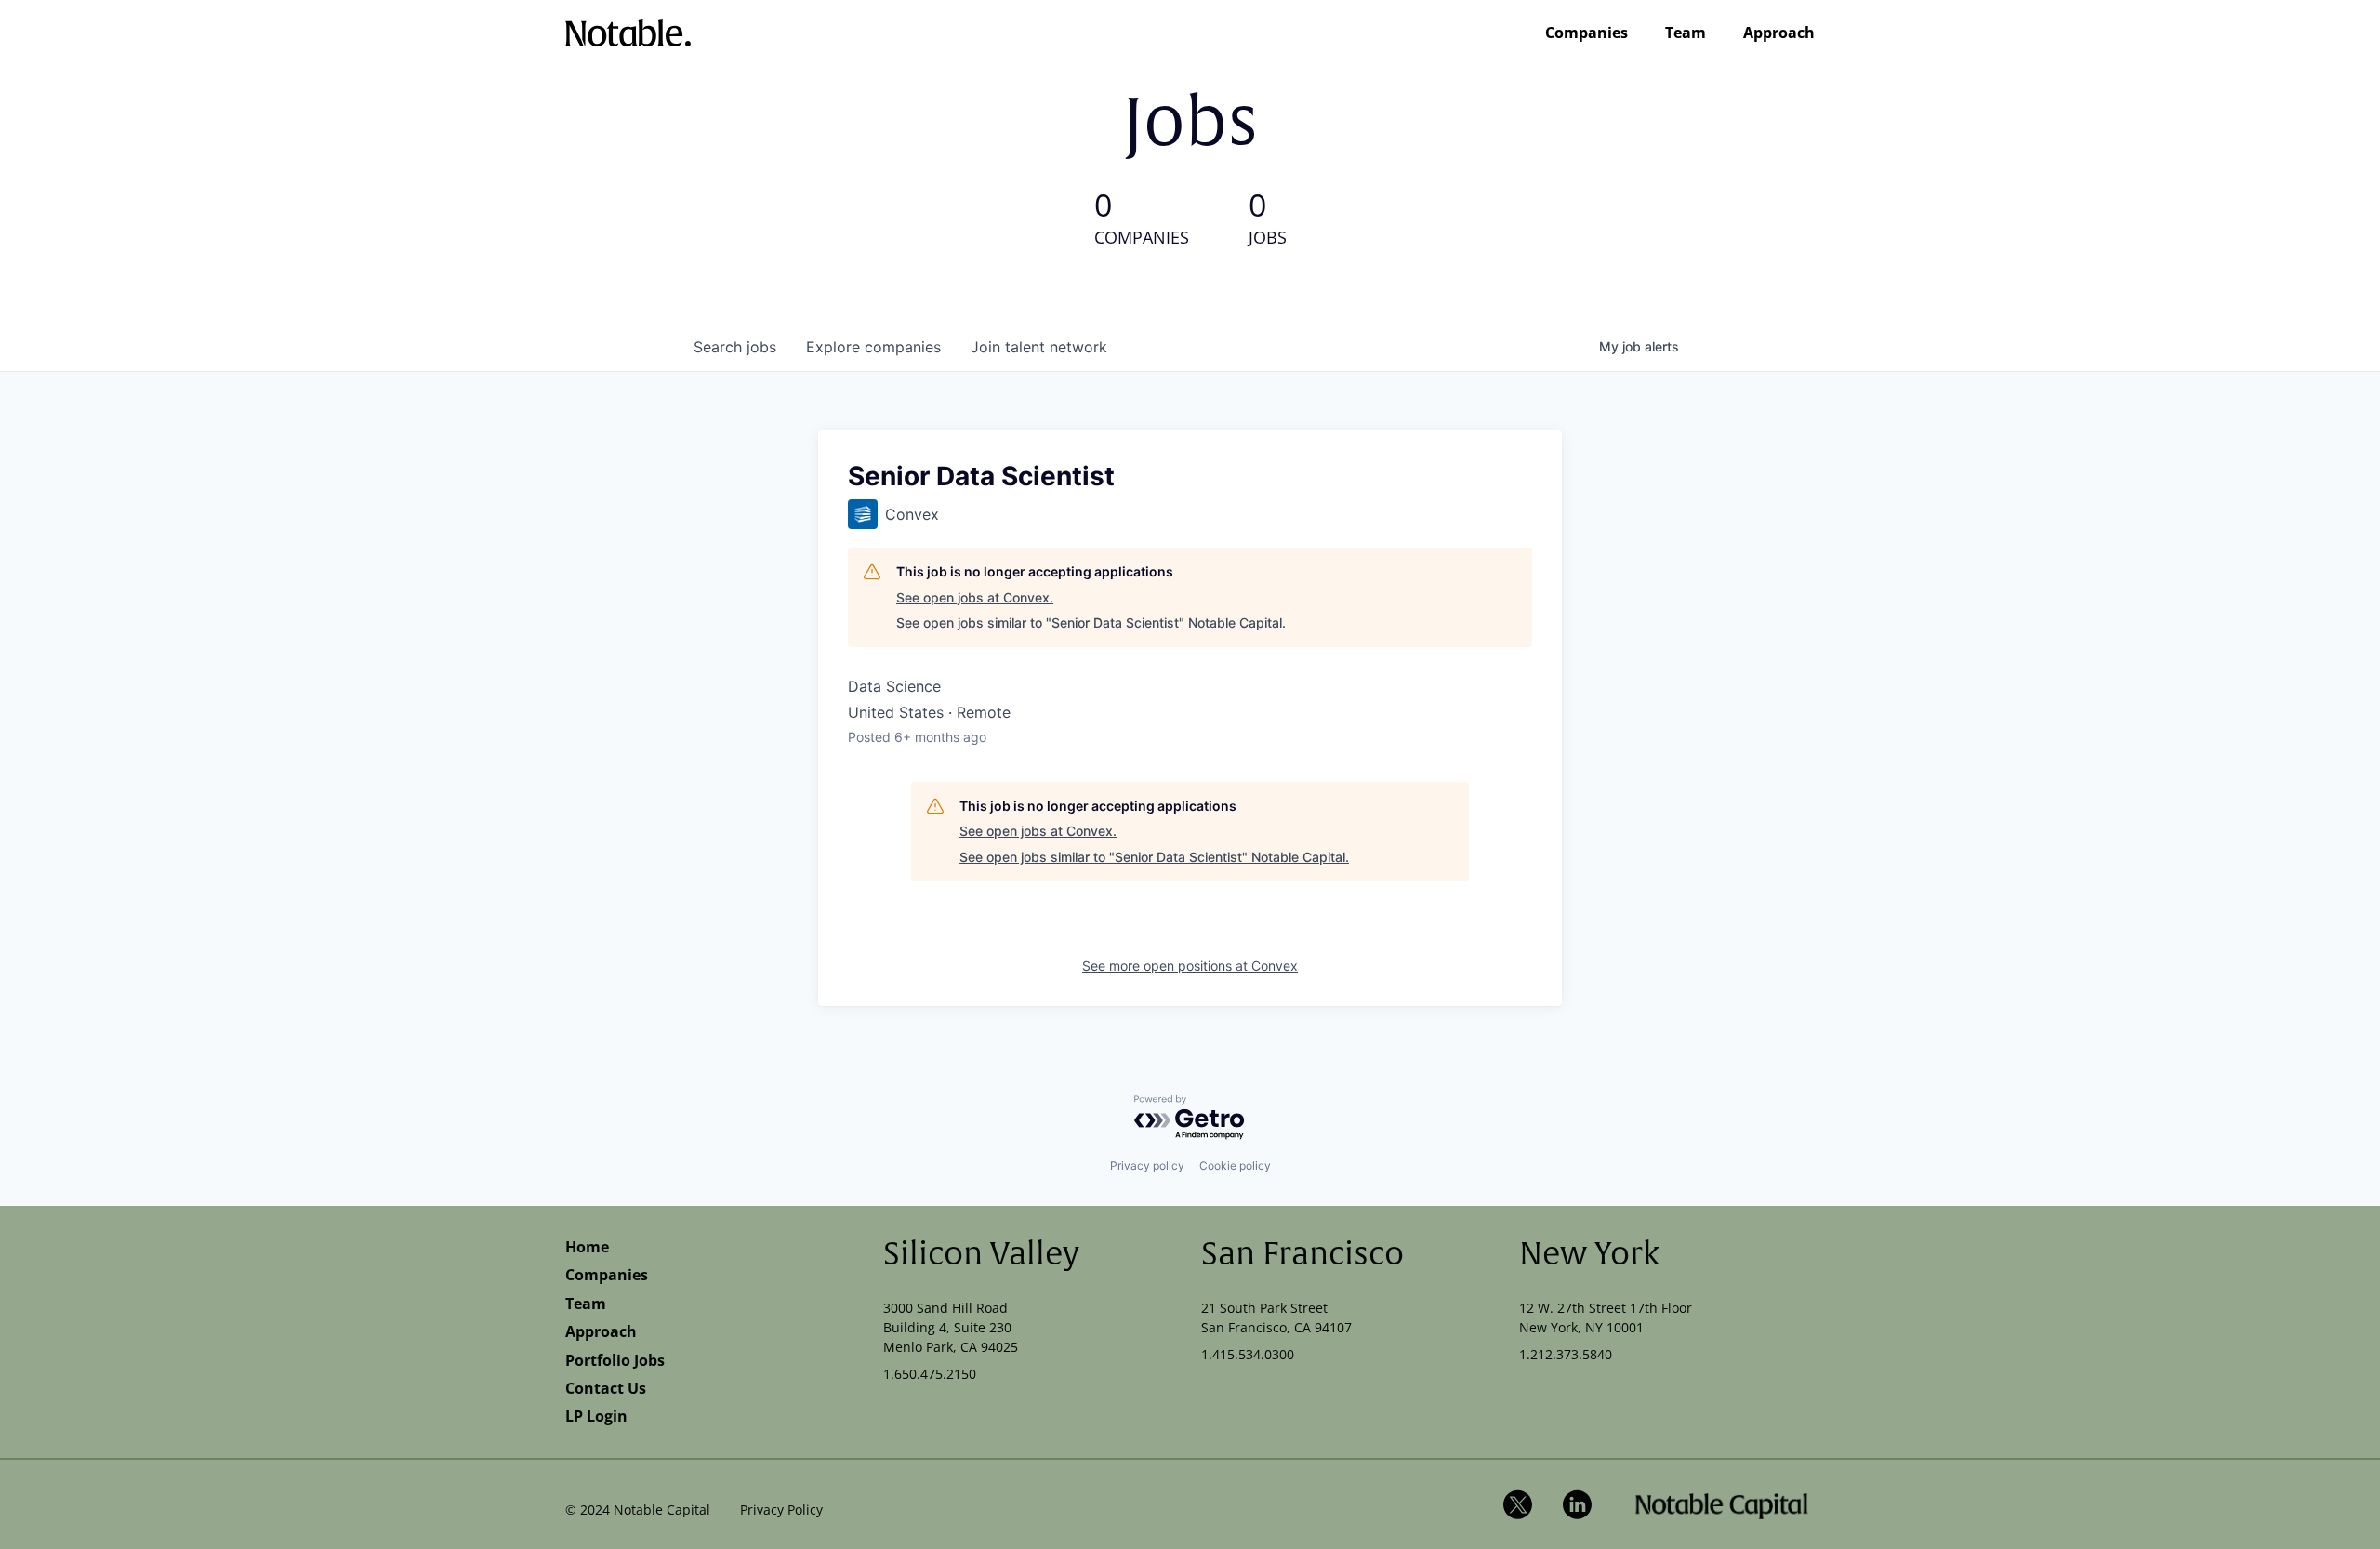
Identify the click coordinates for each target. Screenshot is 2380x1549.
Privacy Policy (781, 1509)
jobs (735, 347)
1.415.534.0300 (1248, 1354)
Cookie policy (1235, 1165)
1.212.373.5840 (1566, 1354)
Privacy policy (1147, 1165)
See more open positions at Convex (1190, 966)
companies (873, 347)
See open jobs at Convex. (975, 597)
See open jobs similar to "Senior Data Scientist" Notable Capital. (1091, 622)
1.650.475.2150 (930, 1374)
